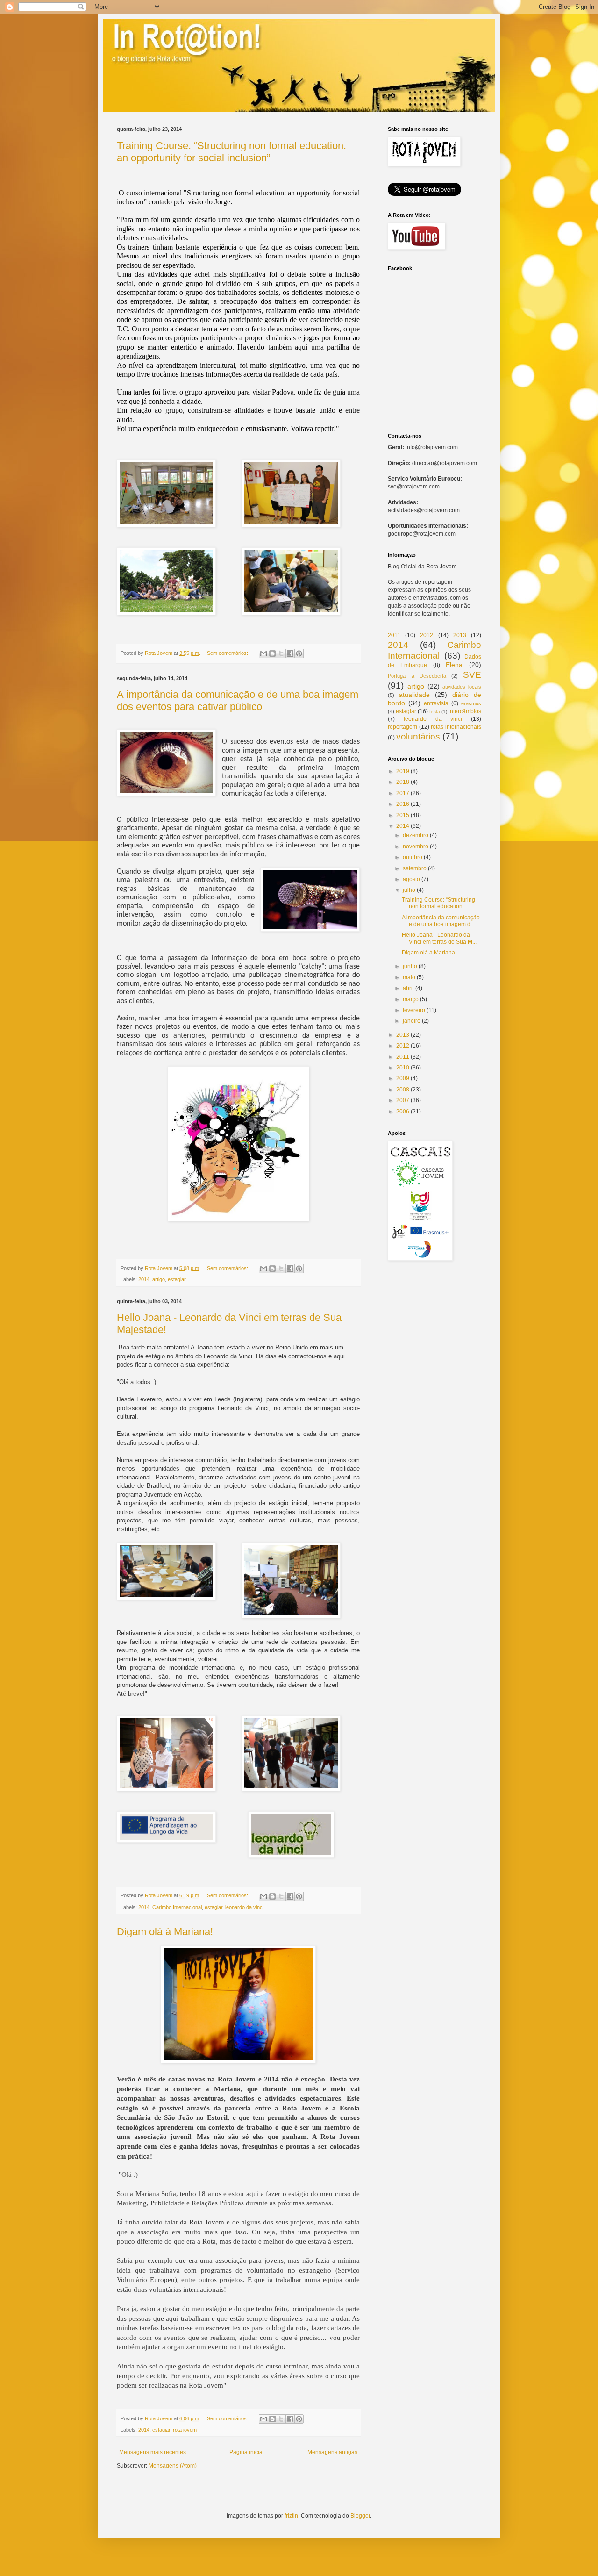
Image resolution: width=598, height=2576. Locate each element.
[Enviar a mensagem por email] (263, 653)
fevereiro (414, 1010)
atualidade (414, 695)
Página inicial (247, 2452)
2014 (144, 1279)
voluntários (418, 736)
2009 (403, 1078)
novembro (416, 847)
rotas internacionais (456, 727)
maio (409, 977)
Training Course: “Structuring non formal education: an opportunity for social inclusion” (231, 152)
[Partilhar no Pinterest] (299, 653)
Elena (454, 665)
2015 (403, 815)
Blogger (360, 2516)
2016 (403, 804)
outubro (413, 857)
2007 (403, 1100)
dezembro (416, 835)
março (411, 999)
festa (435, 712)
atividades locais (462, 687)
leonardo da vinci (244, 1907)
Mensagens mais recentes (153, 2452)
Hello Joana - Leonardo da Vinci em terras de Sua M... (439, 938)
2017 (403, 793)
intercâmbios (465, 711)
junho (410, 966)
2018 (403, 782)
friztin (291, 2516)
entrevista (436, 703)
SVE (472, 675)
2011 (394, 635)
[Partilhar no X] (281, 653)
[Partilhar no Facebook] (290, 653)
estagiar (177, 1279)
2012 (427, 635)
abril (408, 988)
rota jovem (185, 2430)
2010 (403, 1068)
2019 (403, 771)
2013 (460, 635)
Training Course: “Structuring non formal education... (438, 903)
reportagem (402, 727)
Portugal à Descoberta (417, 676)
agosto (411, 879)
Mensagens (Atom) (173, 2466)
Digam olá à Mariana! (165, 1932)
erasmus (471, 703)
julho (409, 890)
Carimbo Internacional (177, 1907)
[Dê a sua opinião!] (272, 653)
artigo (159, 1279)
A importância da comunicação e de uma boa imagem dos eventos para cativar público (238, 700)
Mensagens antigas (332, 2452)
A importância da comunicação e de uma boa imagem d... (441, 921)
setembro (415, 868)
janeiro (412, 1021)
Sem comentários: (228, 653)
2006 (403, 1112)
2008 (403, 1090)
